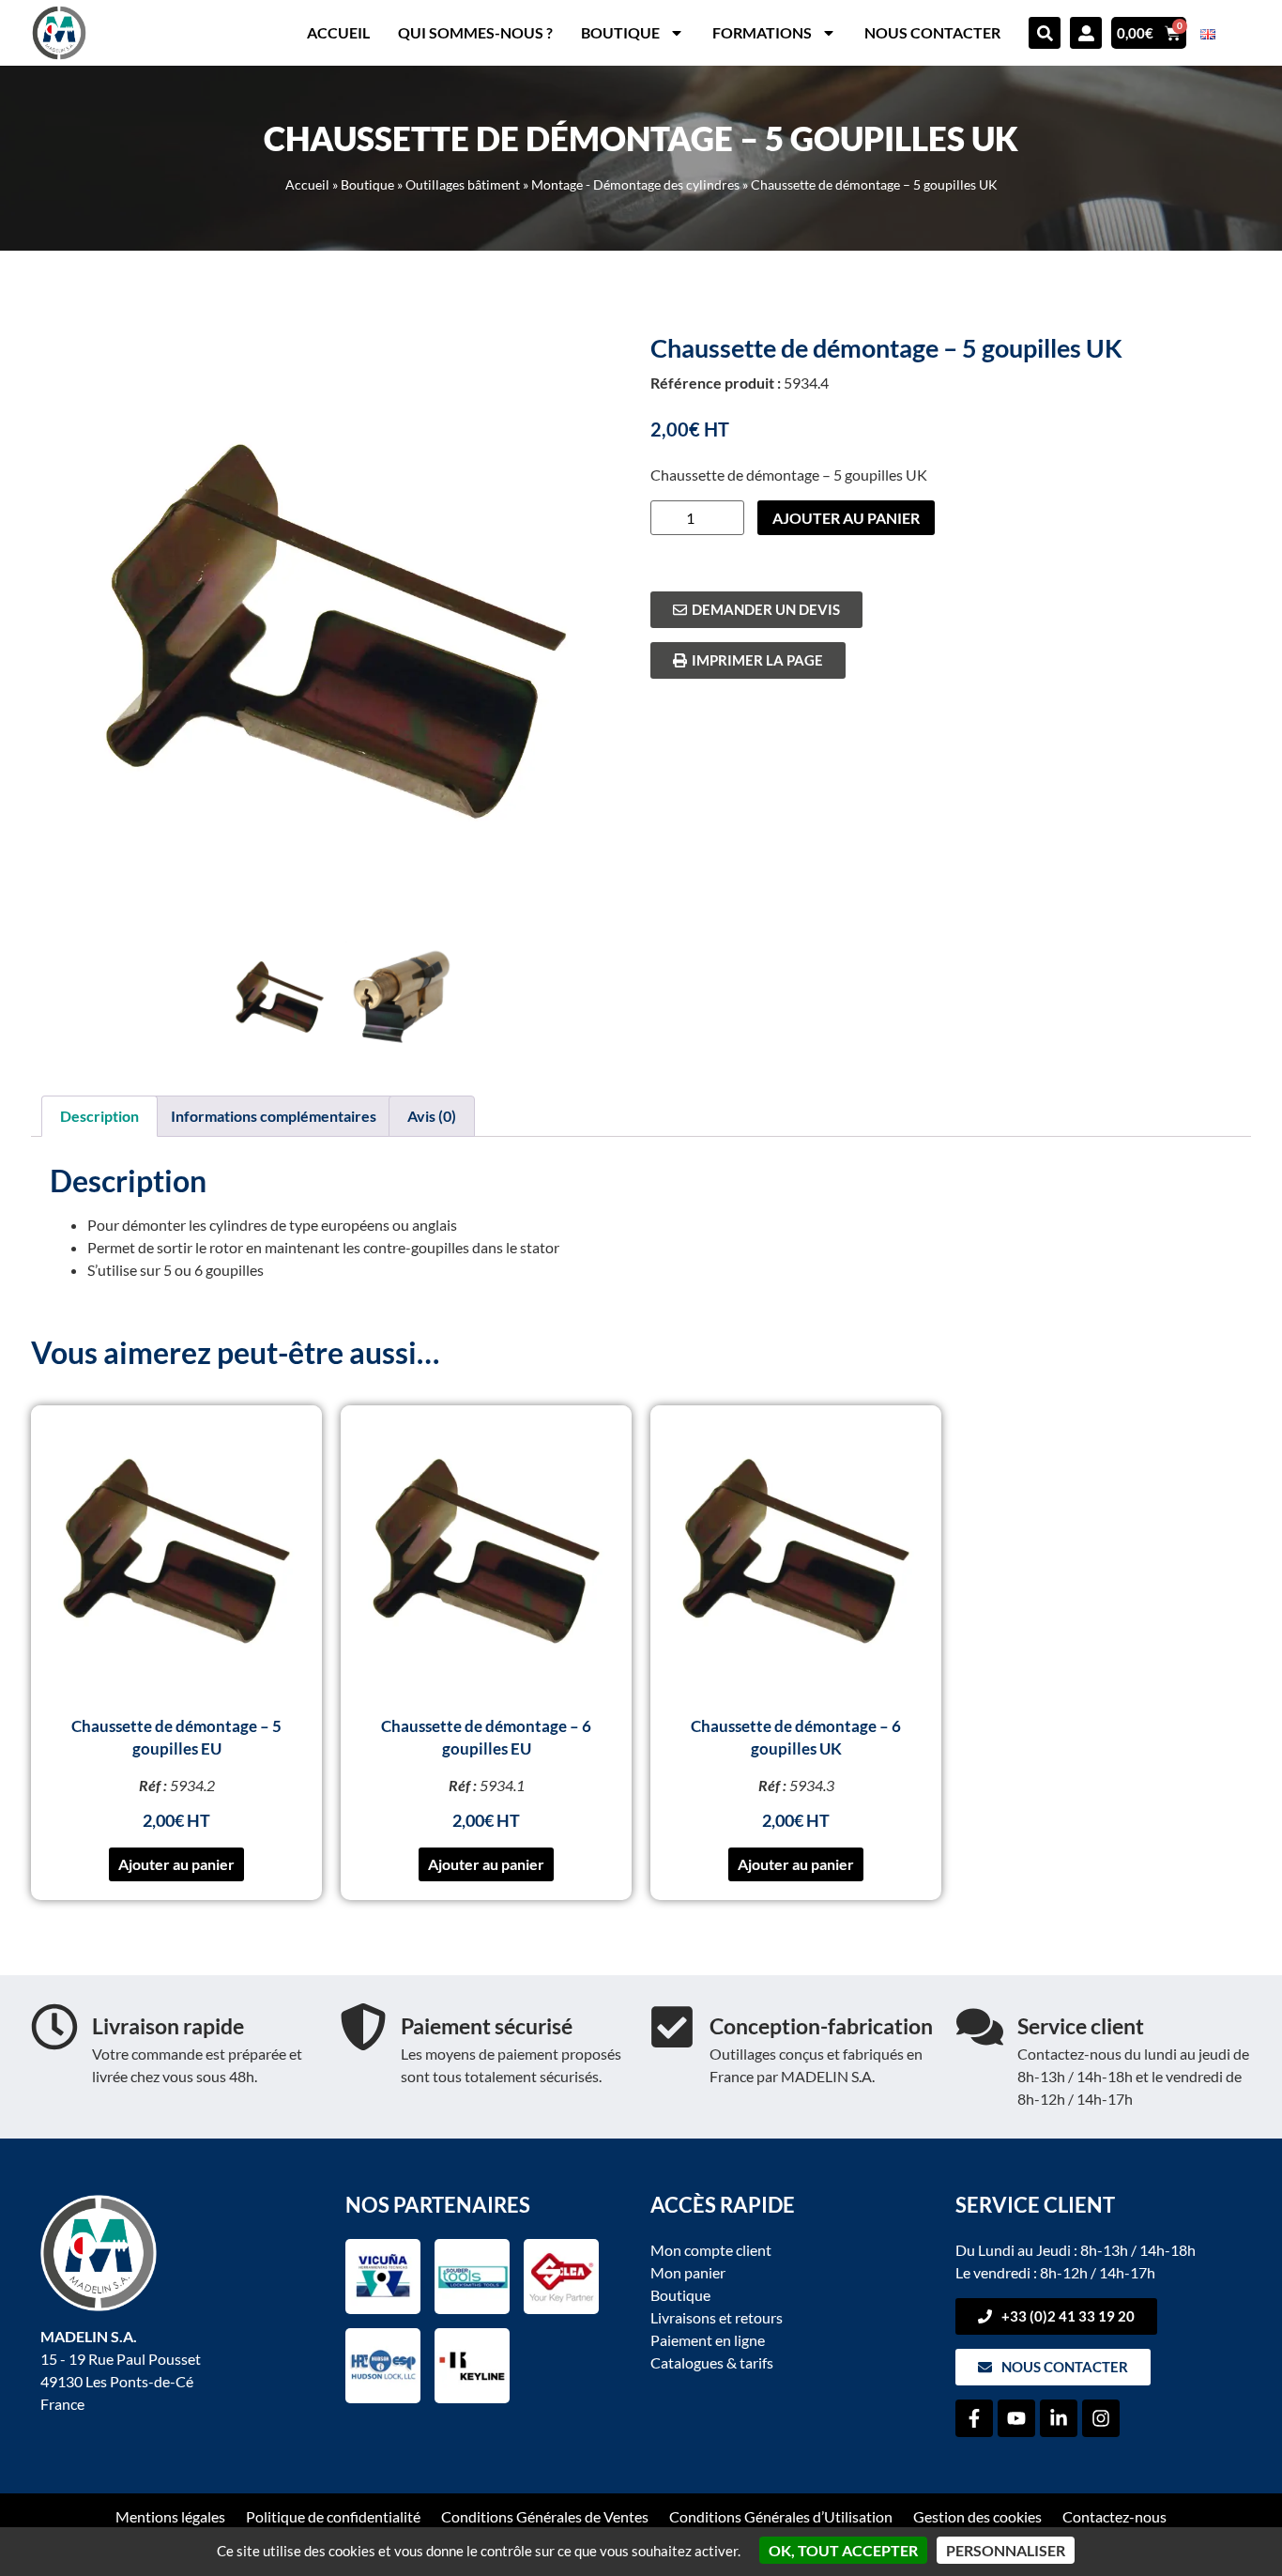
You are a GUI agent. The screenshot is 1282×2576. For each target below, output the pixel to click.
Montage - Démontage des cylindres (635, 185)
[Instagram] (1101, 2418)
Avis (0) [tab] (432, 1116)
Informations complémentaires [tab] (274, 1116)
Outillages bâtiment (463, 185)
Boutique (620, 32)
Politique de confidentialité (333, 2516)
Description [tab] (99, 1116)
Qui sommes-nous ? (475, 32)
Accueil (338, 32)
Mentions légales (170, 2516)
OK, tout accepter (843, 2550)
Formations (762, 32)
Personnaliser (1006, 2550)
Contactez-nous (1114, 2516)
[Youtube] (1016, 2418)
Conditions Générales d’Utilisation (781, 2516)
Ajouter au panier (846, 518)
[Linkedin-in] (1059, 2418)
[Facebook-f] (974, 2418)
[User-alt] (1086, 33)
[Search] (1045, 33)
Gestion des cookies (977, 2516)
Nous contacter (932, 32)
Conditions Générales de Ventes (545, 2516)
